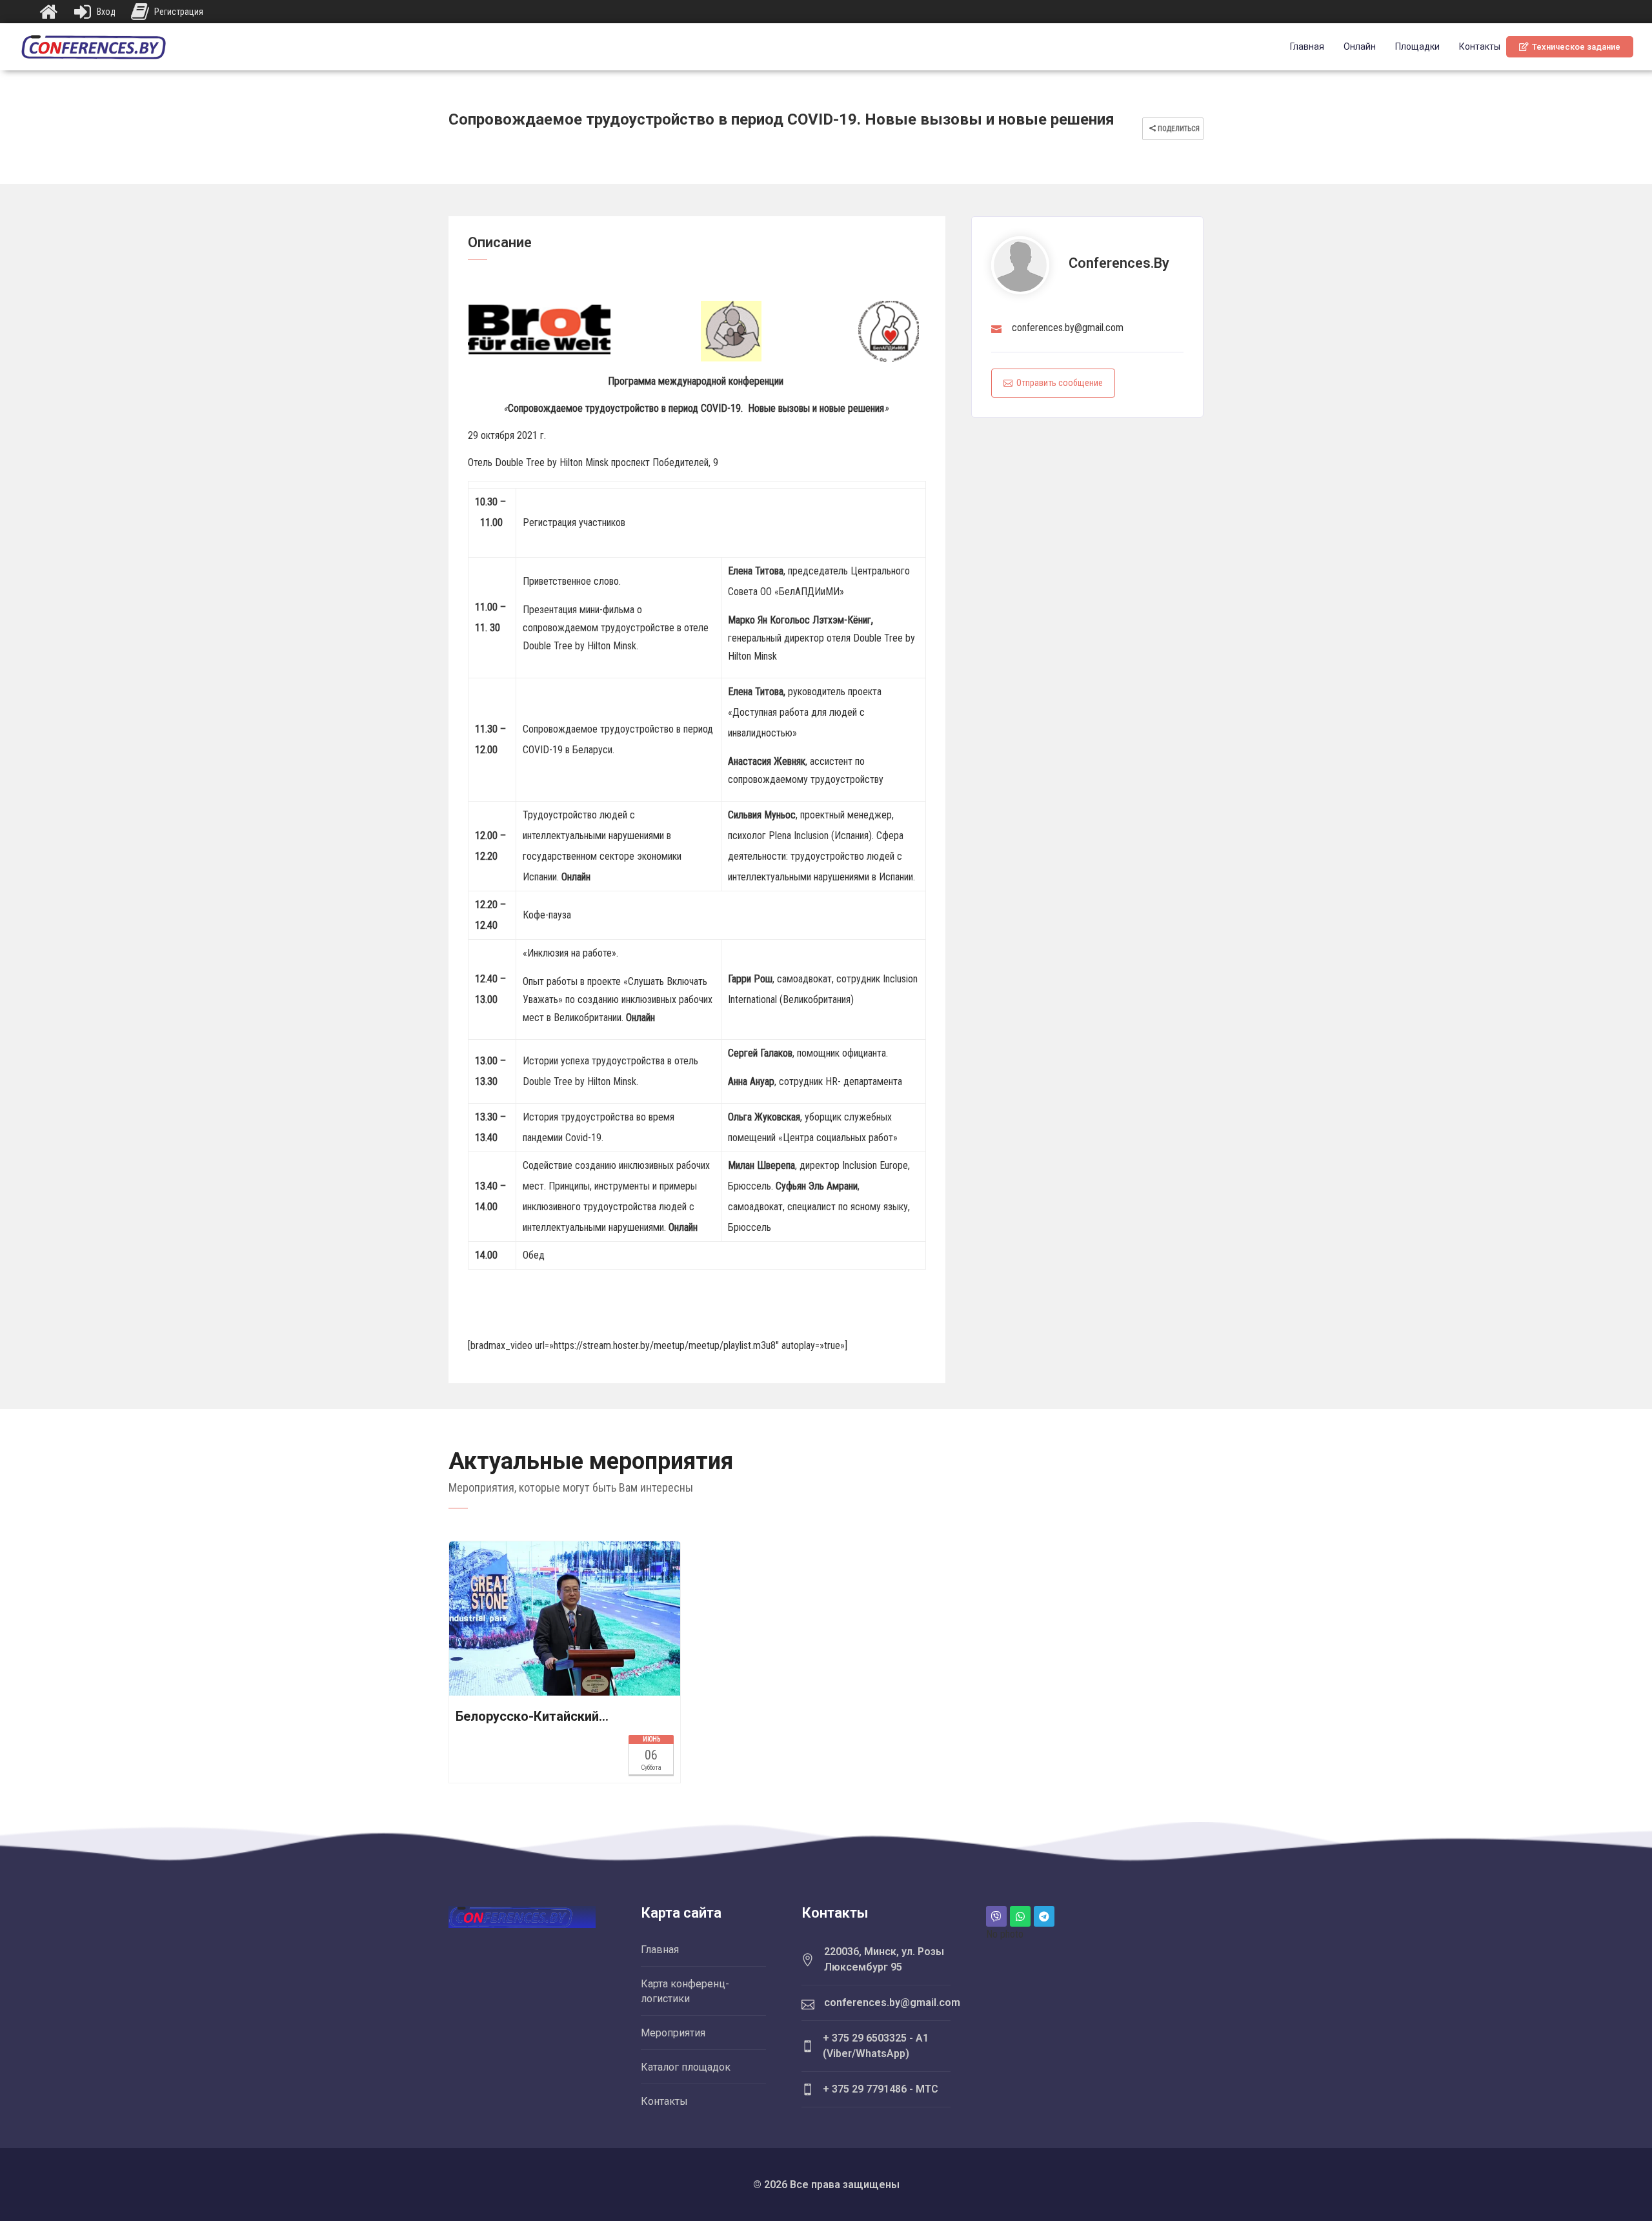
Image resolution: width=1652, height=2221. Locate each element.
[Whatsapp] (1020, 1916)
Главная (1307, 46)
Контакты (1480, 46)
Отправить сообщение (1060, 383)
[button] (1570, 47)
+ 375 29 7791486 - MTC (881, 2089)
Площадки (1417, 46)
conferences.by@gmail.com (1068, 328)
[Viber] (996, 1916)
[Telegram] (1044, 1916)
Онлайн (1360, 46)
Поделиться (1178, 129)
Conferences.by (1119, 263)
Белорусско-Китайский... (532, 1716)
